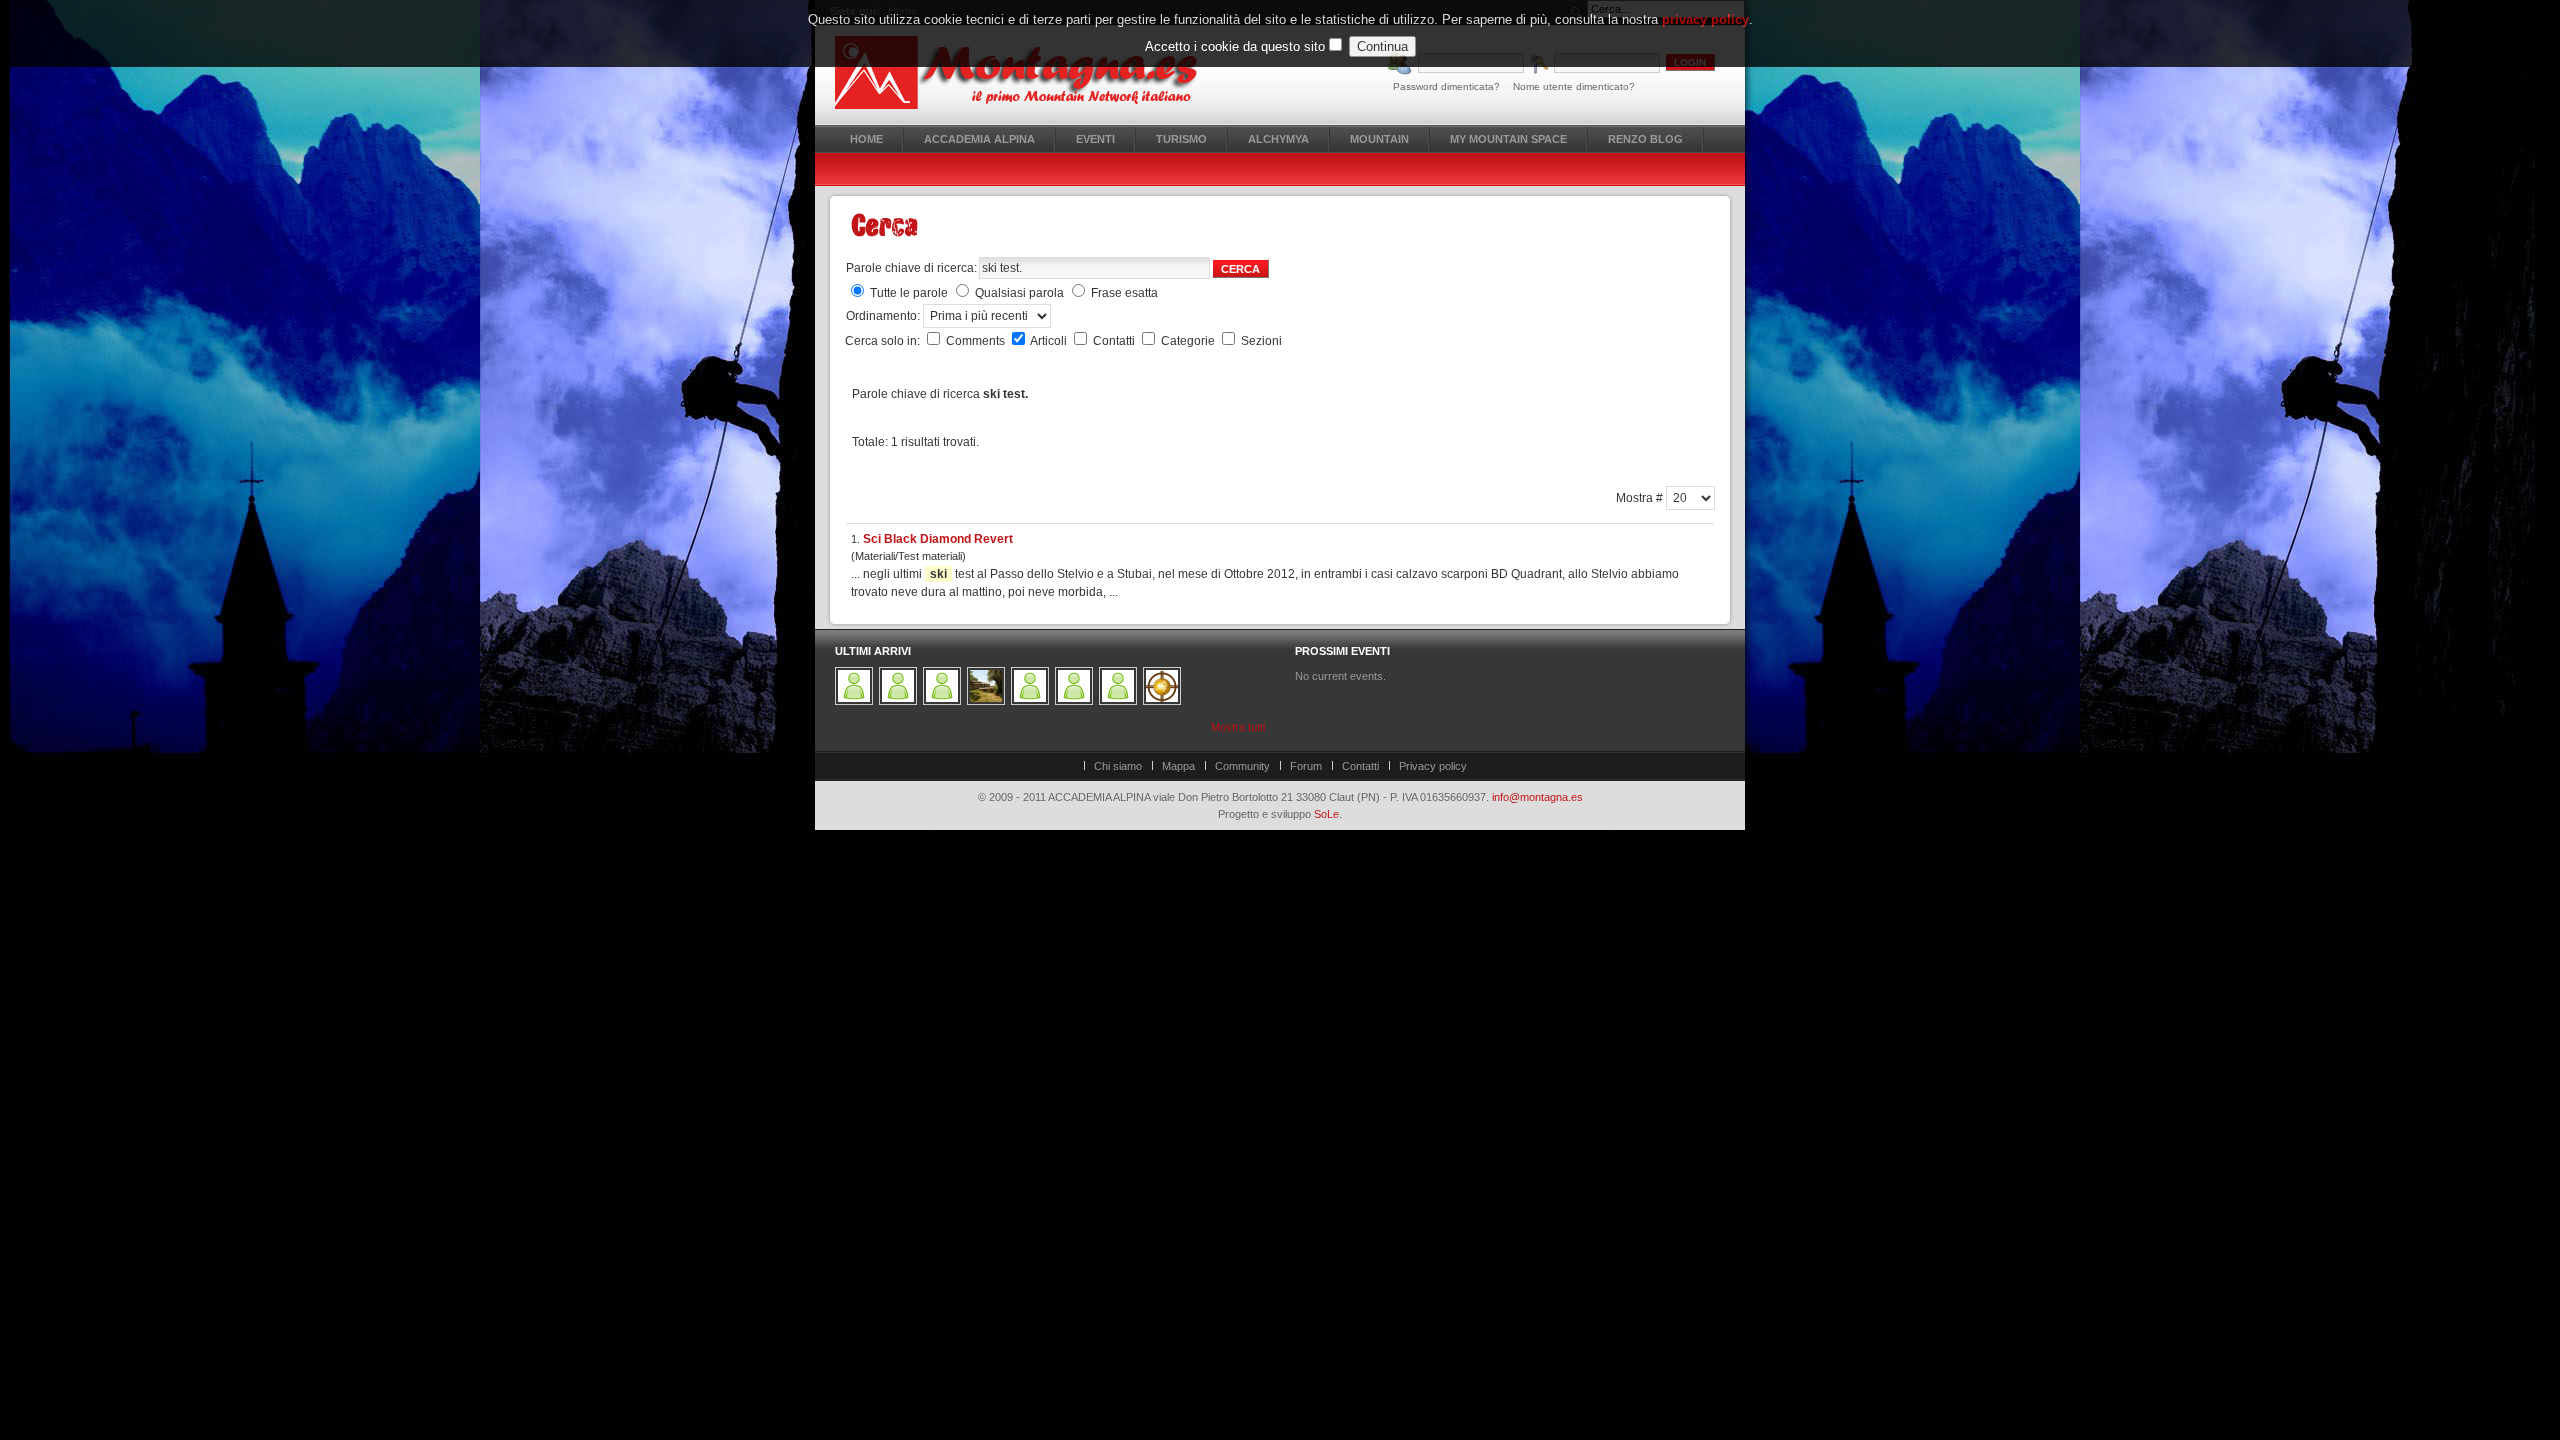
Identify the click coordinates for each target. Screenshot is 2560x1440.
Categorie (1189, 341)
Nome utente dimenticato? (1574, 86)
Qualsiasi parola (1019, 293)
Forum (1306, 766)
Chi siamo (1118, 766)
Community (1242, 766)
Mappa (1178, 766)
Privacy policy (1433, 766)
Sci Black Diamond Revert (938, 539)
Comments (977, 341)
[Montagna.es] (1027, 72)
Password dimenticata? (1446, 86)
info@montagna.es (1537, 797)
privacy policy (1705, 19)
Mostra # (1641, 498)
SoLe (1326, 814)
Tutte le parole (909, 293)
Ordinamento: (884, 316)
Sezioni (1261, 341)
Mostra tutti (1238, 727)
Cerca (1240, 269)
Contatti (1115, 341)
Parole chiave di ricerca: (911, 268)
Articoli (1050, 341)
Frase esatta (1124, 293)
